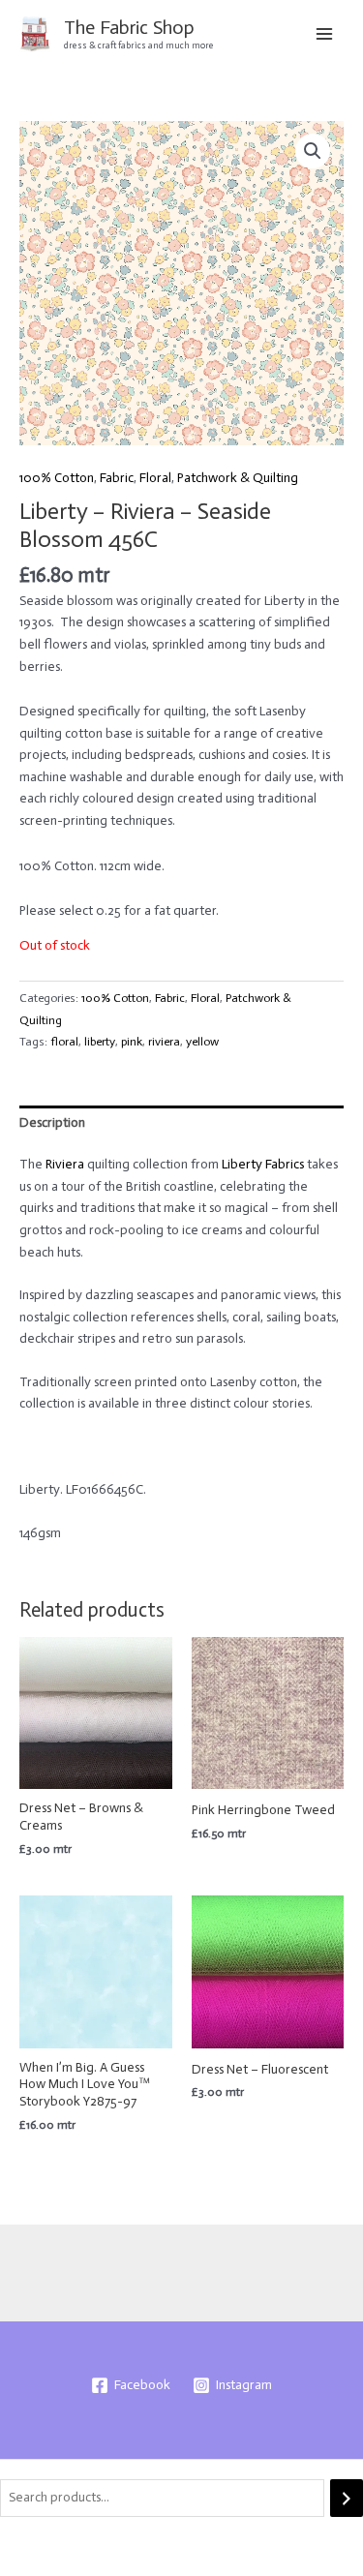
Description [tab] (52, 1122)
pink (132, 1041)
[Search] (347, 2498)
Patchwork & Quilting (238, 478)
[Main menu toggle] (325, 33)
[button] (313, 151)
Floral (155, 478)
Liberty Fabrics (263, 1164)
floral (64, 1041)
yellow (202, 1041)
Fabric (117, 478)
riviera (164, 1041)
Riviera (65, 1164)
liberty (100, 1041)
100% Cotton (57, 478)
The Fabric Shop (129, 27)
